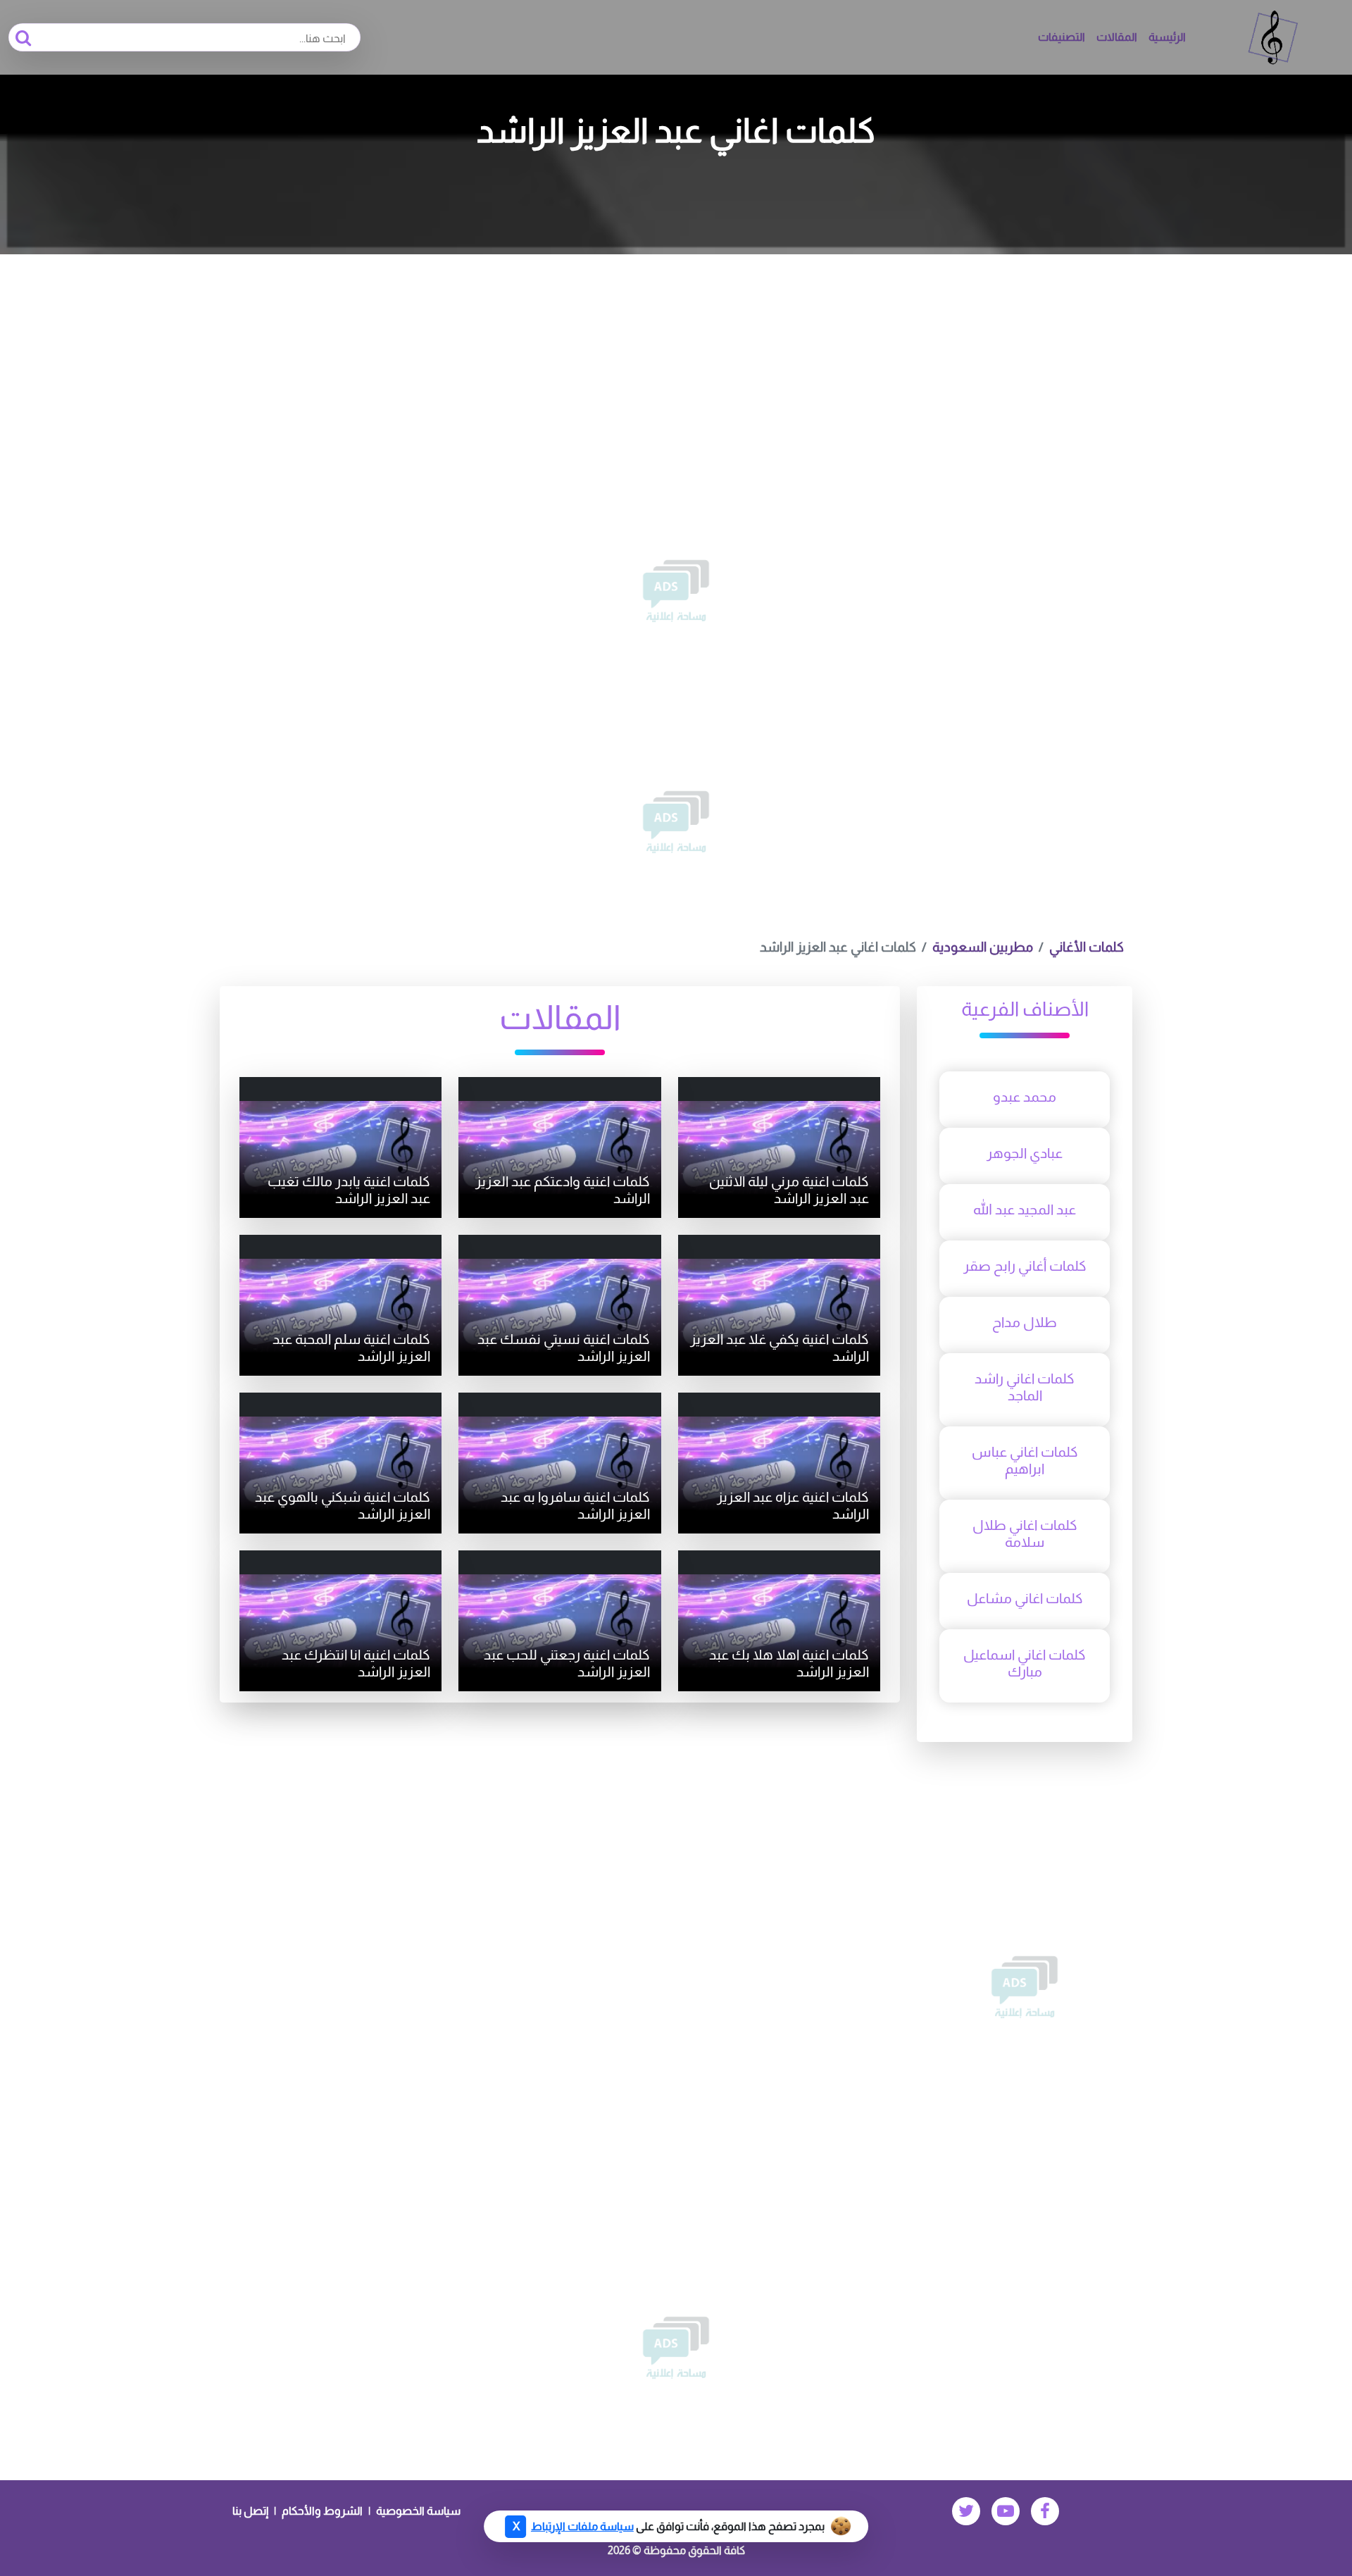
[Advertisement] (676, 360)
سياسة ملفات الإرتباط (582, 2526)
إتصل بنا (250, 2511)
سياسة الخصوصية (418, 2511)
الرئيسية (1167, 37)
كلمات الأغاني (1087, 947)
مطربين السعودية (983, 947)
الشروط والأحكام (322, 2511)
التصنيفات (1062, 37)
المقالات (1117, 37)
